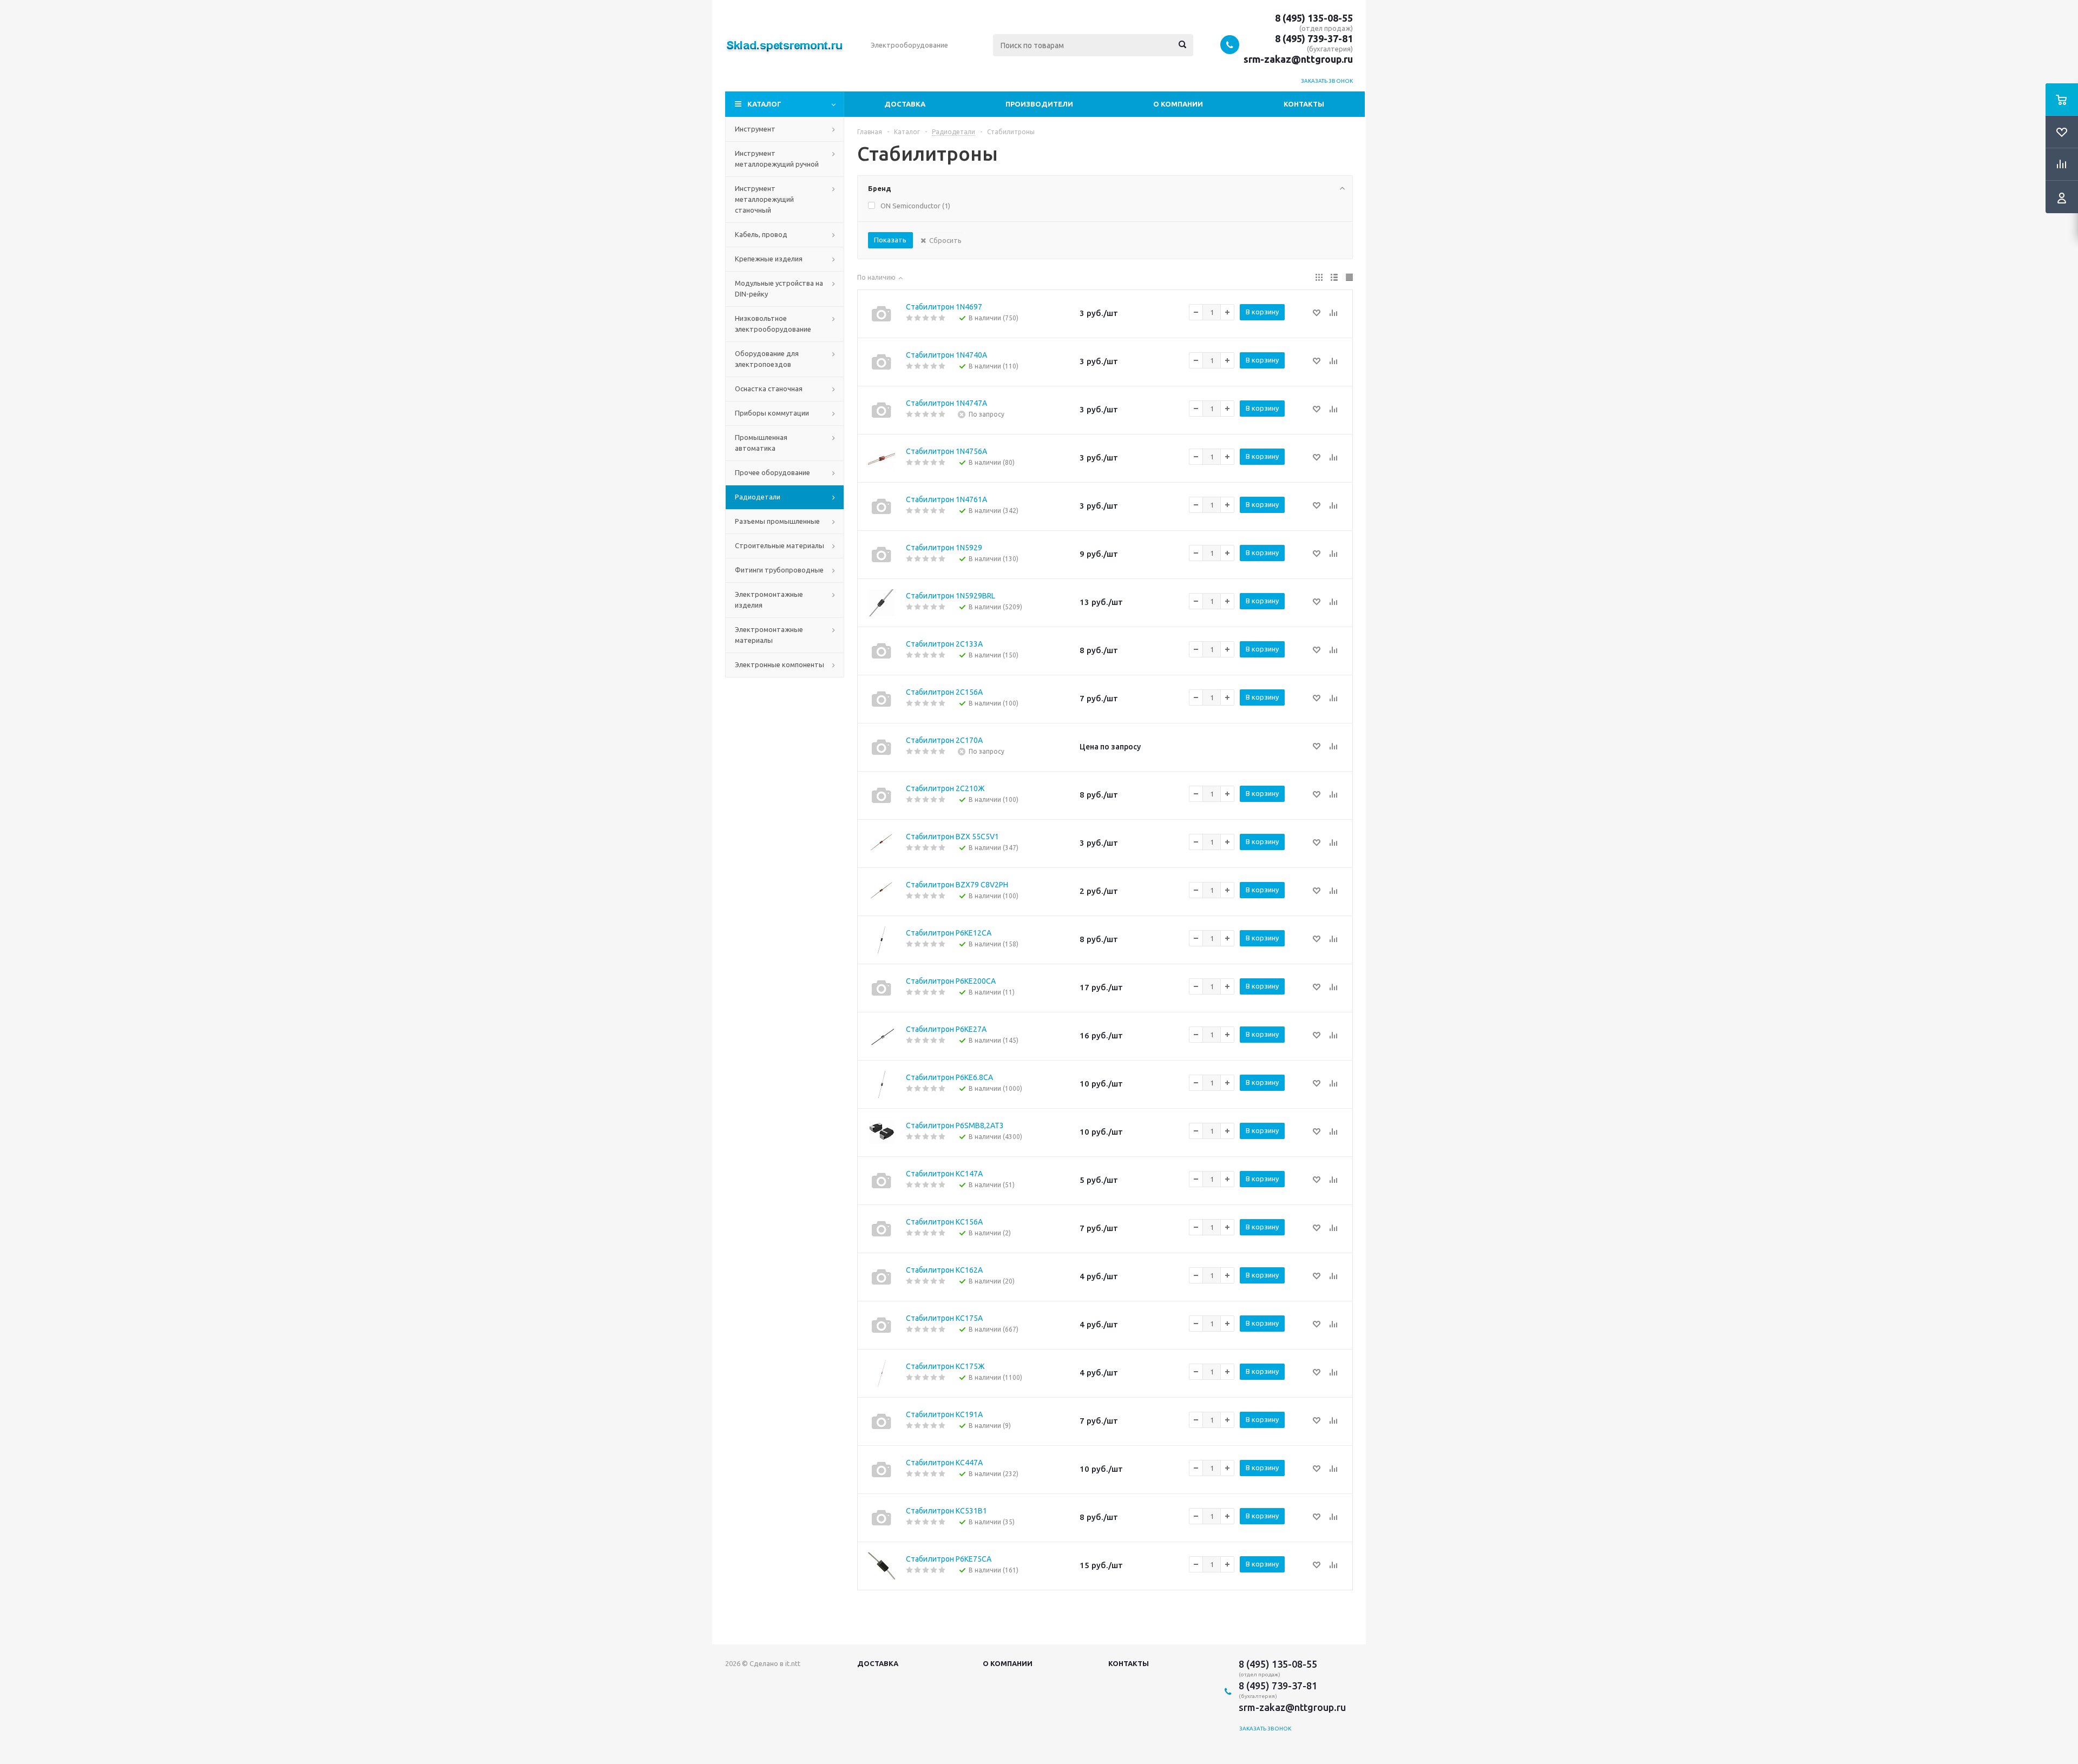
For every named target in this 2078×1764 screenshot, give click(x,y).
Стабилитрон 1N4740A (946, 355)
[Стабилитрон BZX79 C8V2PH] (882, 892)
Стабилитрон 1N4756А (946, 451)
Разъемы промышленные (777, 521)
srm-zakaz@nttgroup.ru (1298, 59)
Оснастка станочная (769, 389)
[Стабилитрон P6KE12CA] (882, 940)
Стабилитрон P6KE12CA (949, 933)
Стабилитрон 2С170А (944, 740)
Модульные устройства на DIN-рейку (779, 288)
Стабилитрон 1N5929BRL (951, 596)
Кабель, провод (761, 234)
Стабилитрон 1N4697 (944, 307)
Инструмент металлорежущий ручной (777, 159)
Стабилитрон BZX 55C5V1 (952, 837)
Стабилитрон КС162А (944, 1270)
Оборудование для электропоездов (767, 359)
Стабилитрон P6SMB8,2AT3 (955, 1125)
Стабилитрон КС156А (944, 1222)
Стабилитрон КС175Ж (945, 1366)
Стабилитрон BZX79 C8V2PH (957, 885)
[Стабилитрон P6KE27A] (882, 1036)
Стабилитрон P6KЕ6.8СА (949, 1077)
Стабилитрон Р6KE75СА (949, 1559)
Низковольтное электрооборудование (773, 324)
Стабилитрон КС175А (944, 1318)
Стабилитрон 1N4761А (946, 499)
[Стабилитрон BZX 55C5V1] (882, 844)
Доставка (905, 104)
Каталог (764, 104)
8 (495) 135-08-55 (1314, 18)
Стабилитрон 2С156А (944, 692)
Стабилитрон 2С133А (944, 644)
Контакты (1304, 104)
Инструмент (755, 129)
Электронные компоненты (780, 664)
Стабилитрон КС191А (944, 1414)
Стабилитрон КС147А (944, 1174)
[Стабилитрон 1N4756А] (882, 458)
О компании (1178, 104)
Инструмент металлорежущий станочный (764, 199)
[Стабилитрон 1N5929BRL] (882, 603)
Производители (1039, 104)
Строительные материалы (780, 545)
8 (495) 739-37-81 (1314, 38)
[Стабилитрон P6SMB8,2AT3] (882, 1133)
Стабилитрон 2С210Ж (945, 788)
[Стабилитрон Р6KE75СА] (882, 1566)
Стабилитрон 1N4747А (946, 403)
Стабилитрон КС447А (944, 1463)
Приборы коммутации (772, 413)
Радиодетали (758, 497)
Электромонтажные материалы (769, 635)
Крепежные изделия (769, 259)
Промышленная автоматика (761, 443)
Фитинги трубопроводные (779, 570)
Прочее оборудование (772, 472)
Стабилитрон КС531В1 (946, 1511)
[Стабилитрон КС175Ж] (882, 1373)
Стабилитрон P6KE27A (946, 1029)
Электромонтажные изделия (769, 600)
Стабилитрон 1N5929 (944, 548)
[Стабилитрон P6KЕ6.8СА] (882, 1084)
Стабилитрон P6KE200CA (951, 981)
